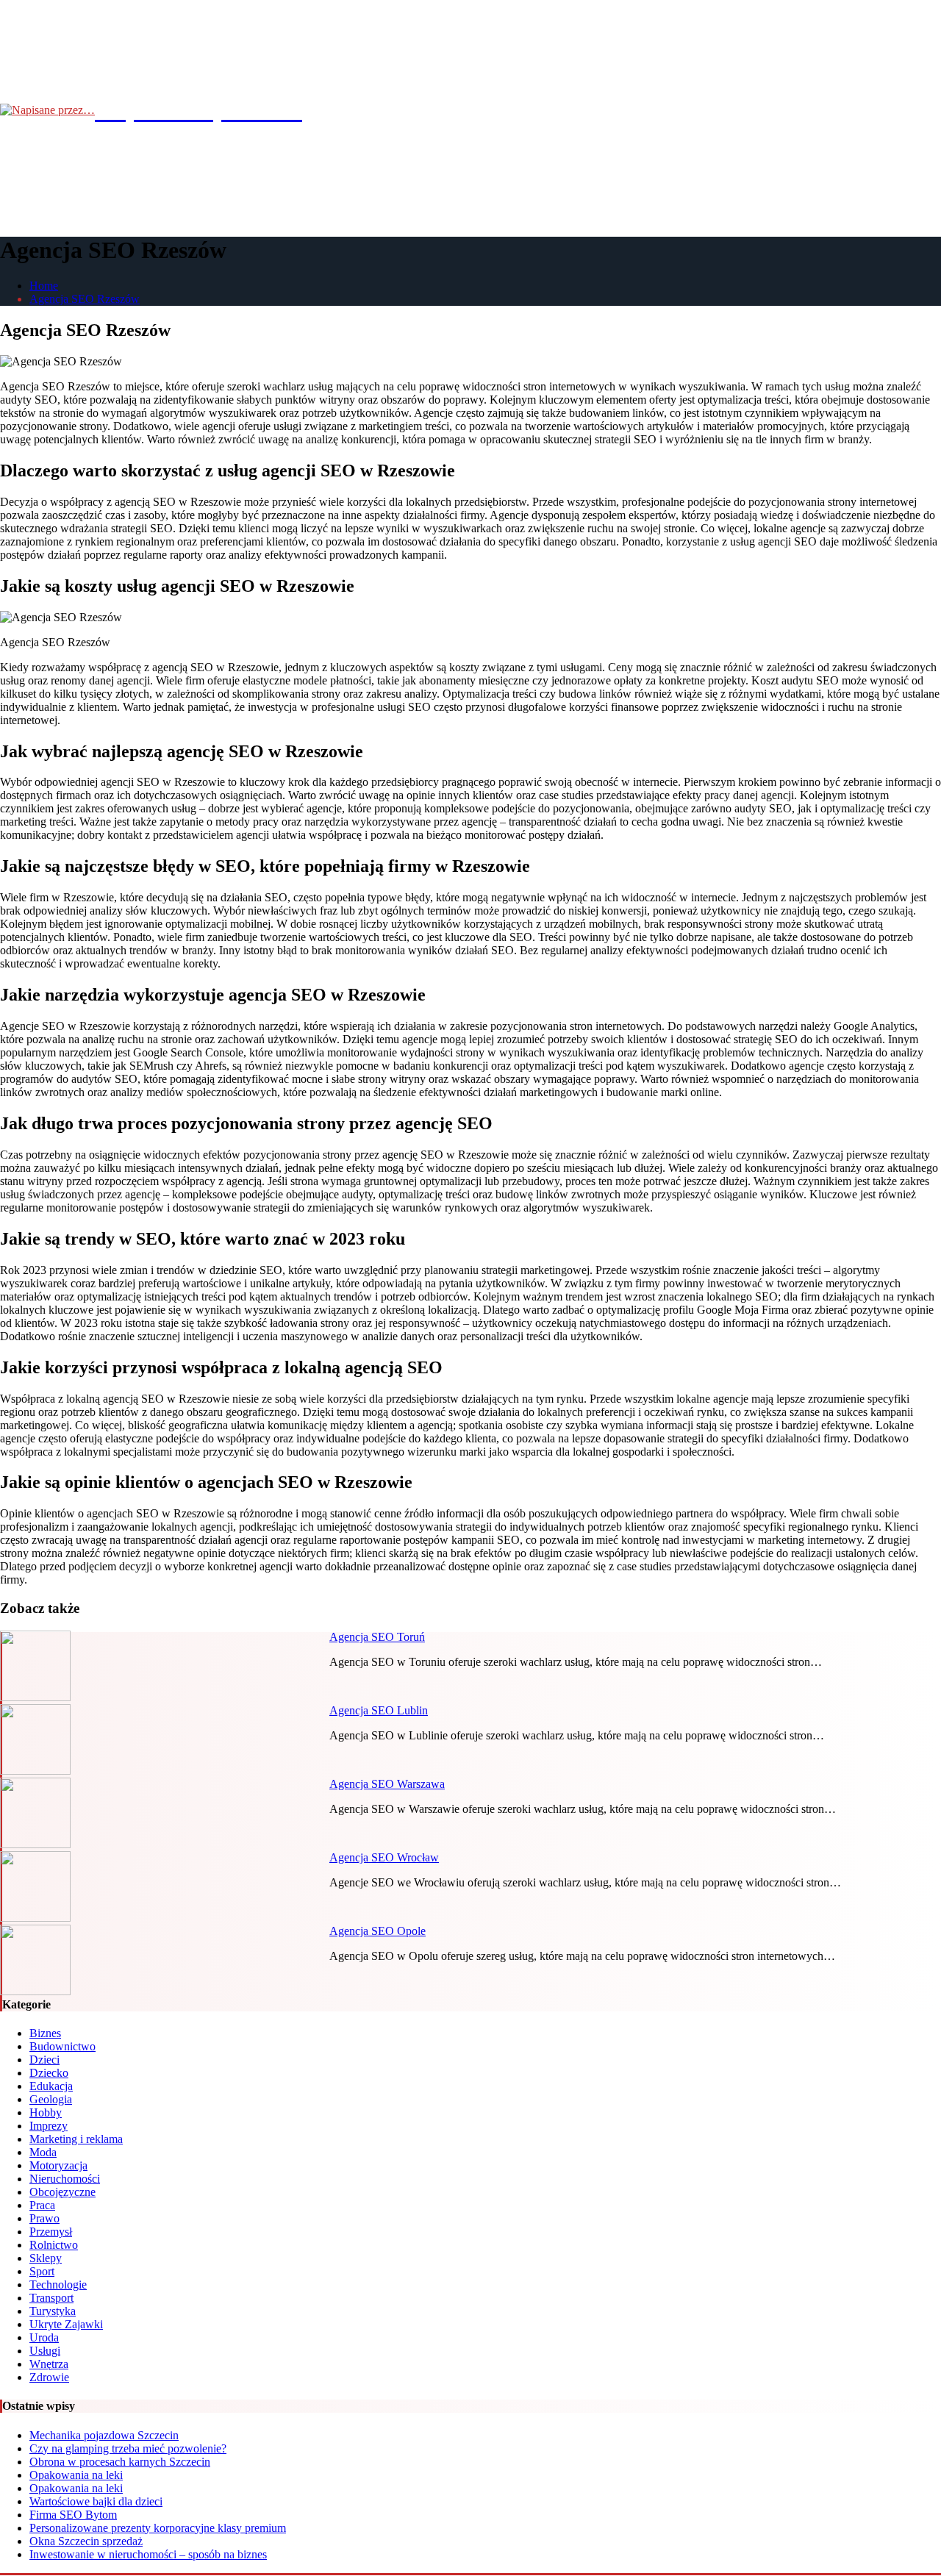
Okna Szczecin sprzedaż (86, 2541)
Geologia (51, 2099)
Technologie (58, 2285)
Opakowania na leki (76, 2475)
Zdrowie (49, 2377)
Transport (51, 2298)
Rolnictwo (54, 2245)
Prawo (44, 2218)
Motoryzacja (58, 2165)
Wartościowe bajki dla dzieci (96, 2501)
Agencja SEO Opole (378, 1931)
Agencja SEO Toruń (377, 1637)
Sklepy (46, 2258)
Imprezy (49, 2126)
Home (44, 286)
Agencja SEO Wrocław (384, 1857)
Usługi (45, 2351)
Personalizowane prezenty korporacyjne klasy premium (158, 2528)
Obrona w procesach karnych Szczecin (120, 2462)
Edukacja (51, 2086)
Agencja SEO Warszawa (387, 1784)
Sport (42, 2271)
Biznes (45, 2033)
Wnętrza (49, 2364)
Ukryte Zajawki (66, 2324)
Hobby (46, 2112)
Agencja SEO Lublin (379, 1710)
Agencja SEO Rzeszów (85, 299)
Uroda (44, 2337)
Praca (42, 2205)
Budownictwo (62, 2046)
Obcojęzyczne (62, 2192)
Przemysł (51, 2232)
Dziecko (49, 2073)
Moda (43, 2152)
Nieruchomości (65, 2179)
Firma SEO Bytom (73, 2515)
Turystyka (53, 2311)
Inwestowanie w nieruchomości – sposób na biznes (148, 2554)
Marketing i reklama (76, 2139)
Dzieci (44, 2060)
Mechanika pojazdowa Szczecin (104, 2435)
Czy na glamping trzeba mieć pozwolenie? (128, 2448)
